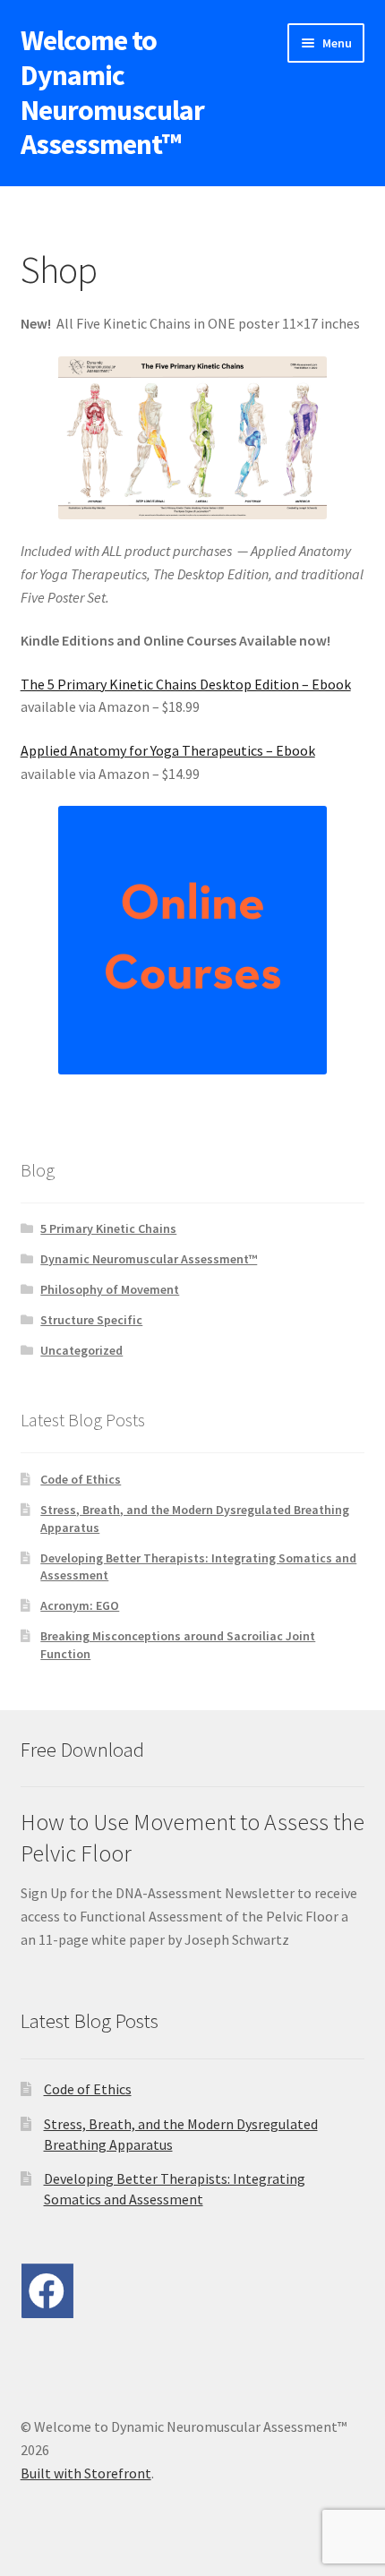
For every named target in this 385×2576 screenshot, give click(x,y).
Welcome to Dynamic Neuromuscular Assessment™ (112, 93)
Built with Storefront (86, 2473)
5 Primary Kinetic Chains (108, 1228)
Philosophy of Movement (110, 1289)
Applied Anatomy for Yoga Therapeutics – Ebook (168, 750)
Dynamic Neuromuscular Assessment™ (149, 1259)
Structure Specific (91, 1320)
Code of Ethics (81, 1479)
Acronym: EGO (80, 1605)
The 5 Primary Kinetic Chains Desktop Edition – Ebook (186, 684)
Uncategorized (81, 1350)
